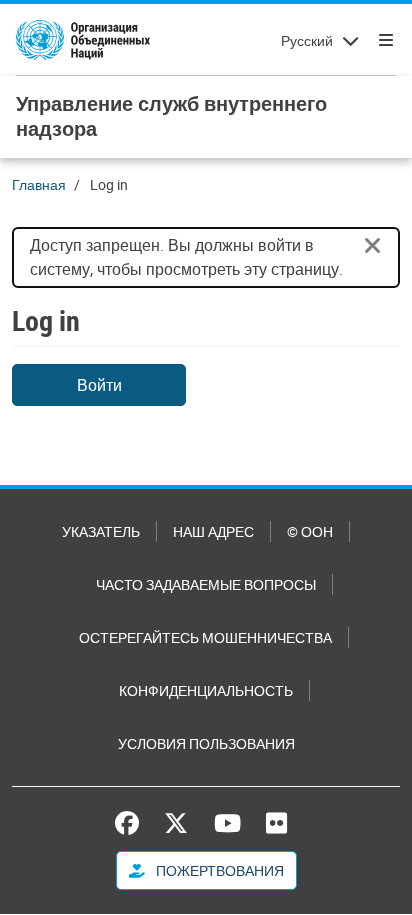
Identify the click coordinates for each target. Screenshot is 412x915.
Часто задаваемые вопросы (206, 584)
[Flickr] (276, 823)
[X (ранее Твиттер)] (176, 823)
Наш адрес (213, 531)
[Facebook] (132, 823)
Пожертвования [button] (218, 870)
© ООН (310, 531)
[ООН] (83, 40)
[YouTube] (227, 823)
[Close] (373, 246)
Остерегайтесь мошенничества (205, 637)
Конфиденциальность (206, 690)
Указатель (101, 531)
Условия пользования (206, 743)
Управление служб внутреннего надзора (171, 116)
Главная (39, 184)
